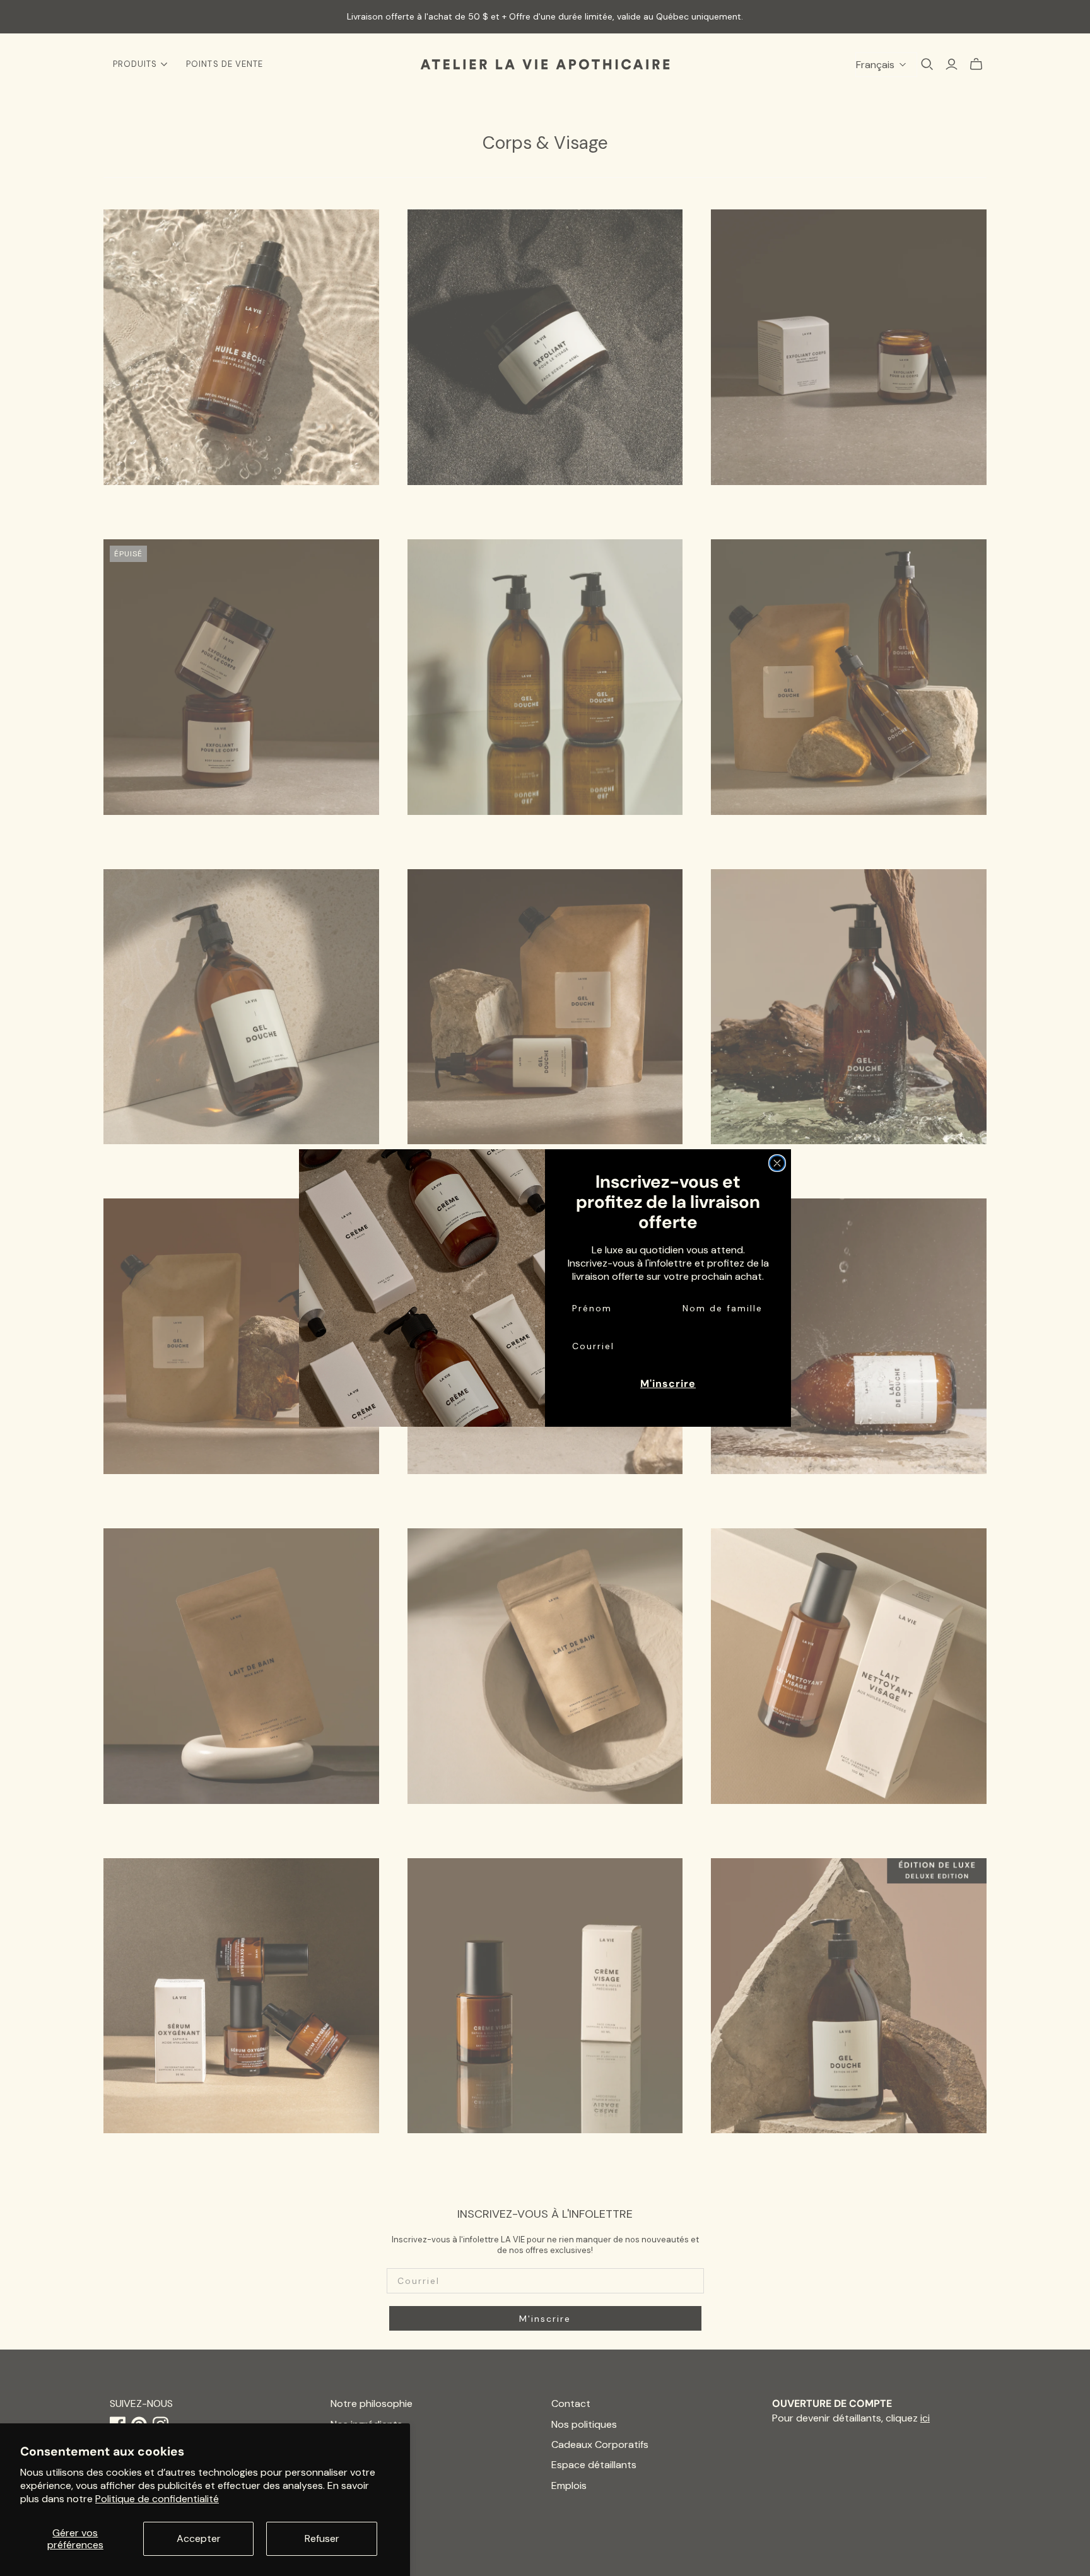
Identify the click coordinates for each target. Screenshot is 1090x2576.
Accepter (199, 2538)
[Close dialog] (777, 1163)
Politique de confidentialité (157, 2499)
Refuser (322, 2538)
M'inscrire (668, 1384)
